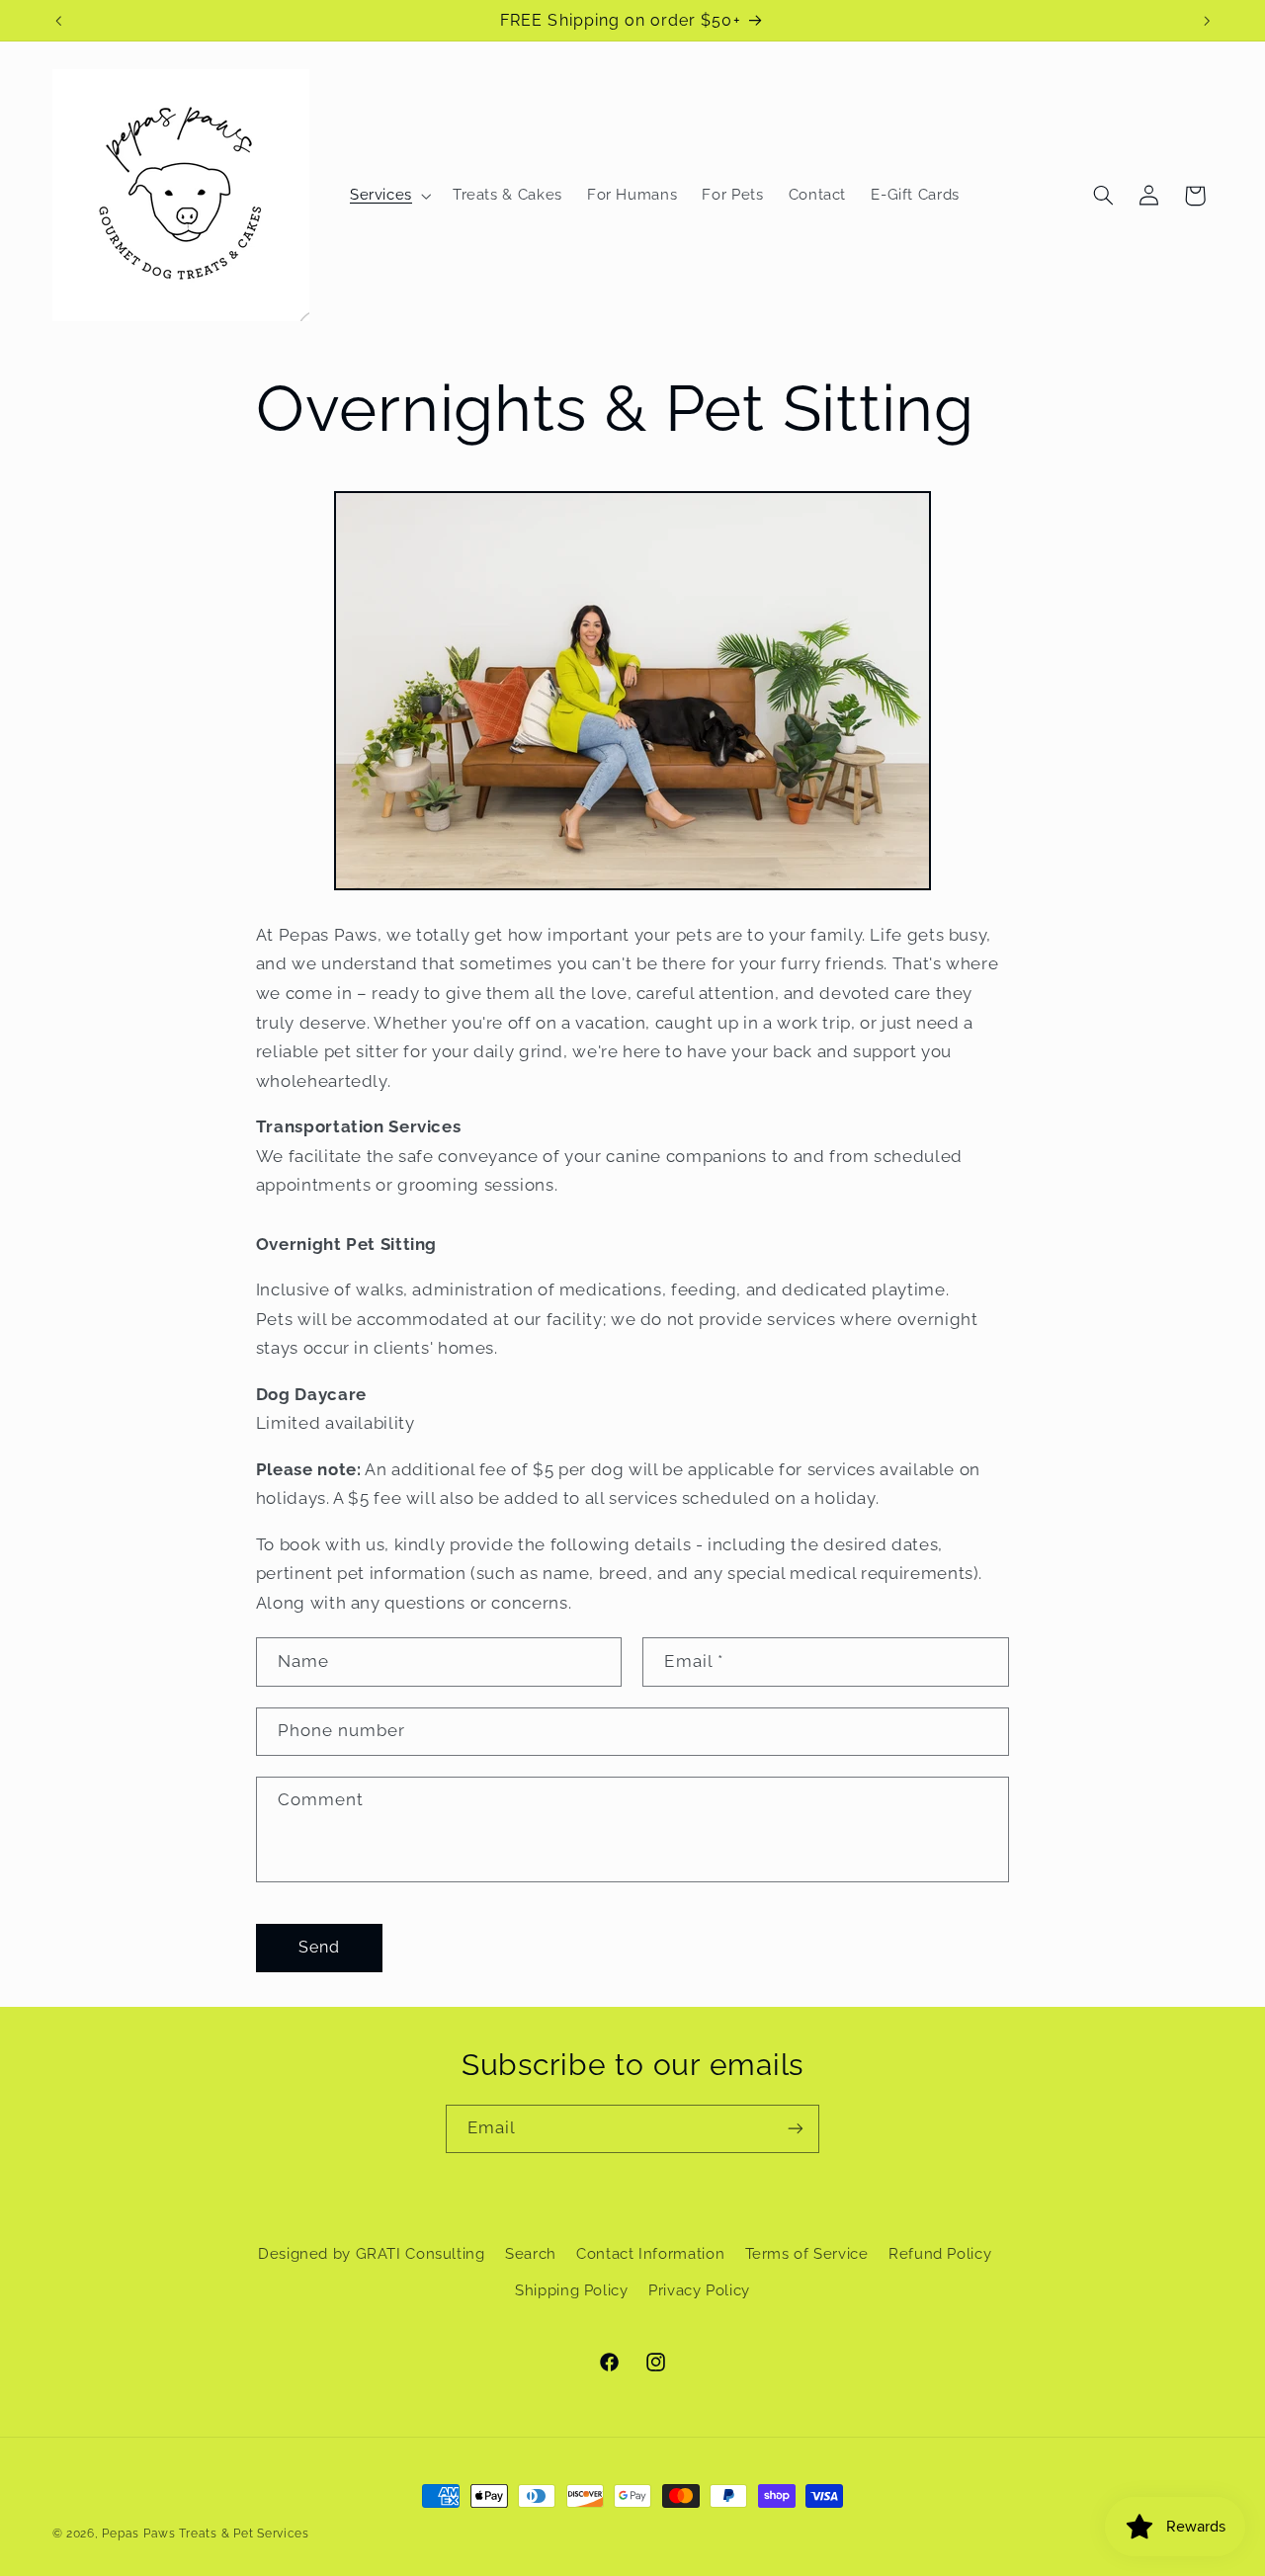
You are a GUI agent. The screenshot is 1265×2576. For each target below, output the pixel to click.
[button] (388, 196)
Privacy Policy (699, 2290)
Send (319, 1946)
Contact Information (650, 2253)
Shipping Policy (571, 2290)
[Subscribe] (796, 2129)
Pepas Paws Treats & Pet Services (206, 2534)
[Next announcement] (1207, 21)
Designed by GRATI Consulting (372, 2253)
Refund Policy (940, 2253)
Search (531, 2253)
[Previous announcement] (58, 21)
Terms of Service (807, 2253)
